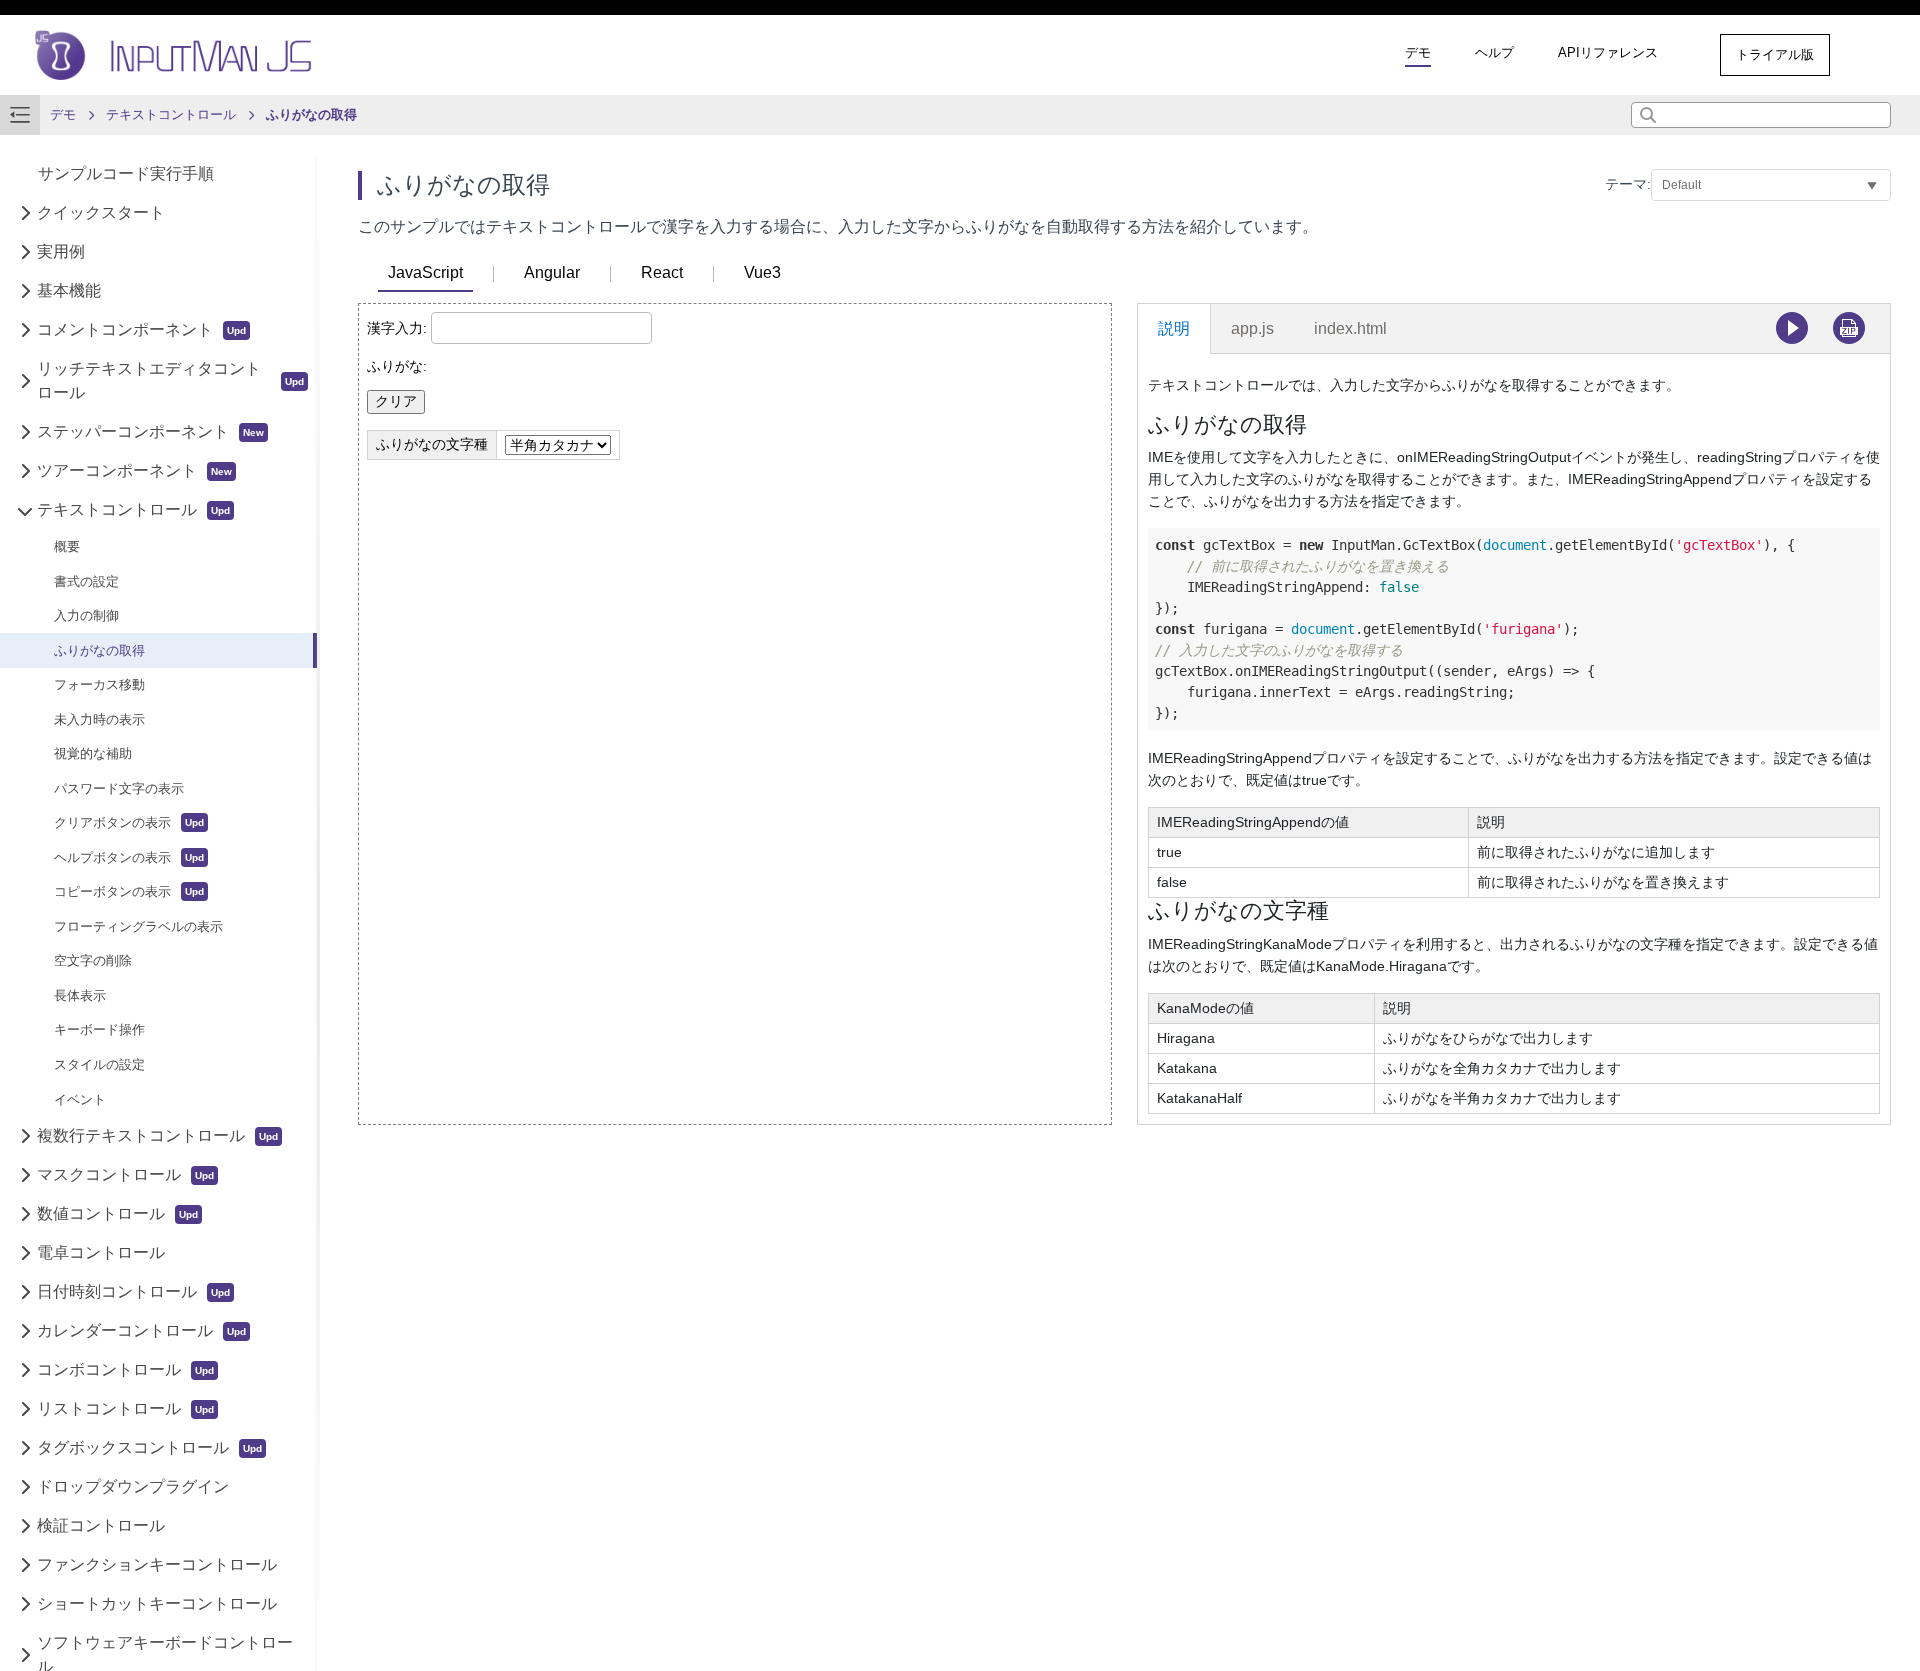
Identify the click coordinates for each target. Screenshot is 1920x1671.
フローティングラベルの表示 (138, 926)
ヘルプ (1494, 52)
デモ (1418, 52)
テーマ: (1628, 184)
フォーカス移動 (99, 685)
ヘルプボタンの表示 (112, 857)
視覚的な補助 (93, 754)
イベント (80, 1099)
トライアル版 (1775, 54)
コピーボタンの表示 (112, 892)
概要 (67, 547)
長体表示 (80, 995)
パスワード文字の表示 (119, 788)
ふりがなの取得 (99, 650)
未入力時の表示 (99, 719)
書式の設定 (86, 581)
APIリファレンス (1608, 52)
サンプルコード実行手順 (126, 174)
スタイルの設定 (99, 1064)
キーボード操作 (99, 1030)
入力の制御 (86, 616)
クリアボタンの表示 (112, 823)
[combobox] (1761, 115)
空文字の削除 (93, 961)
